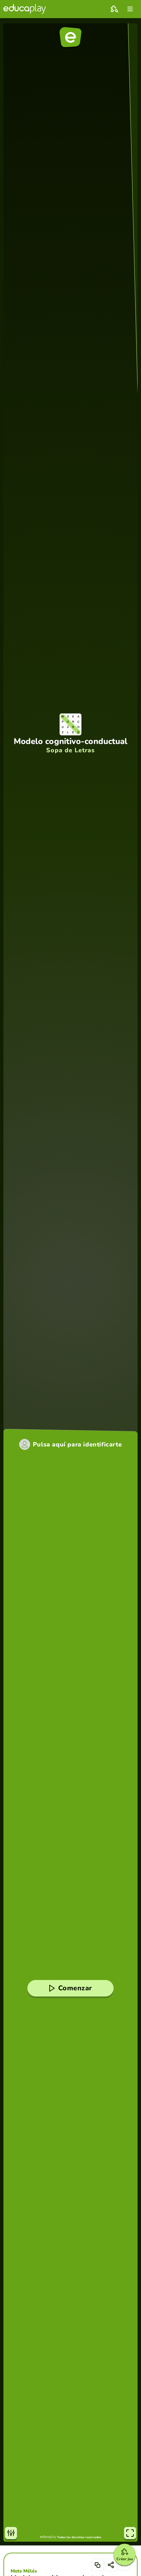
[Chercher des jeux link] (114, 9)
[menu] (130, 9)
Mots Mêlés (24, 2571)
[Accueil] (25, 9)
